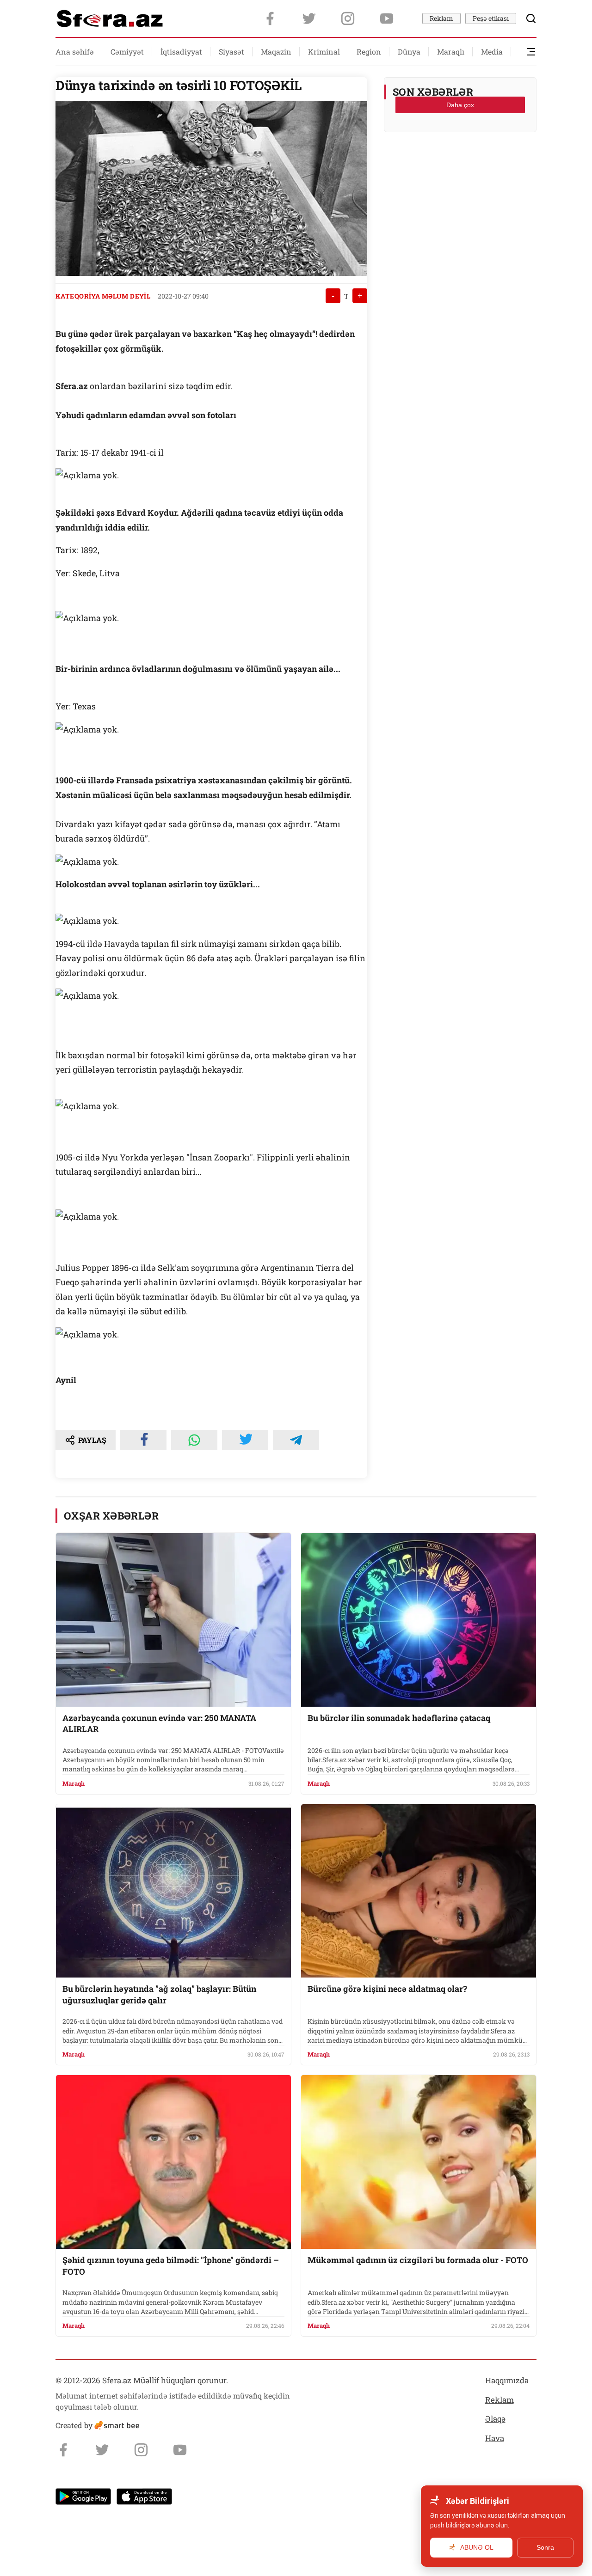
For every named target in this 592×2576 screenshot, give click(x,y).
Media (492, 52)
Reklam (441, 18)
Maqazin (276, 52)
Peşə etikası (491, 18)
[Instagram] (348, 18)
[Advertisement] (460, 162)
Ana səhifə (75, 52)
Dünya (409, 52)
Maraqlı (451, 52)
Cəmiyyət (127, 52)
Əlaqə (495, 2419)
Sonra (545, 2547)
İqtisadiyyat (181, 52)
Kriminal (324, 52)
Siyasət (231, 52)
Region (369, 52)
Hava (495, 2438)
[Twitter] (309, 18)
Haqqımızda (507, 2380)
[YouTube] (387, 18)
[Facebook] (270, 18)
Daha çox (460, 105)
